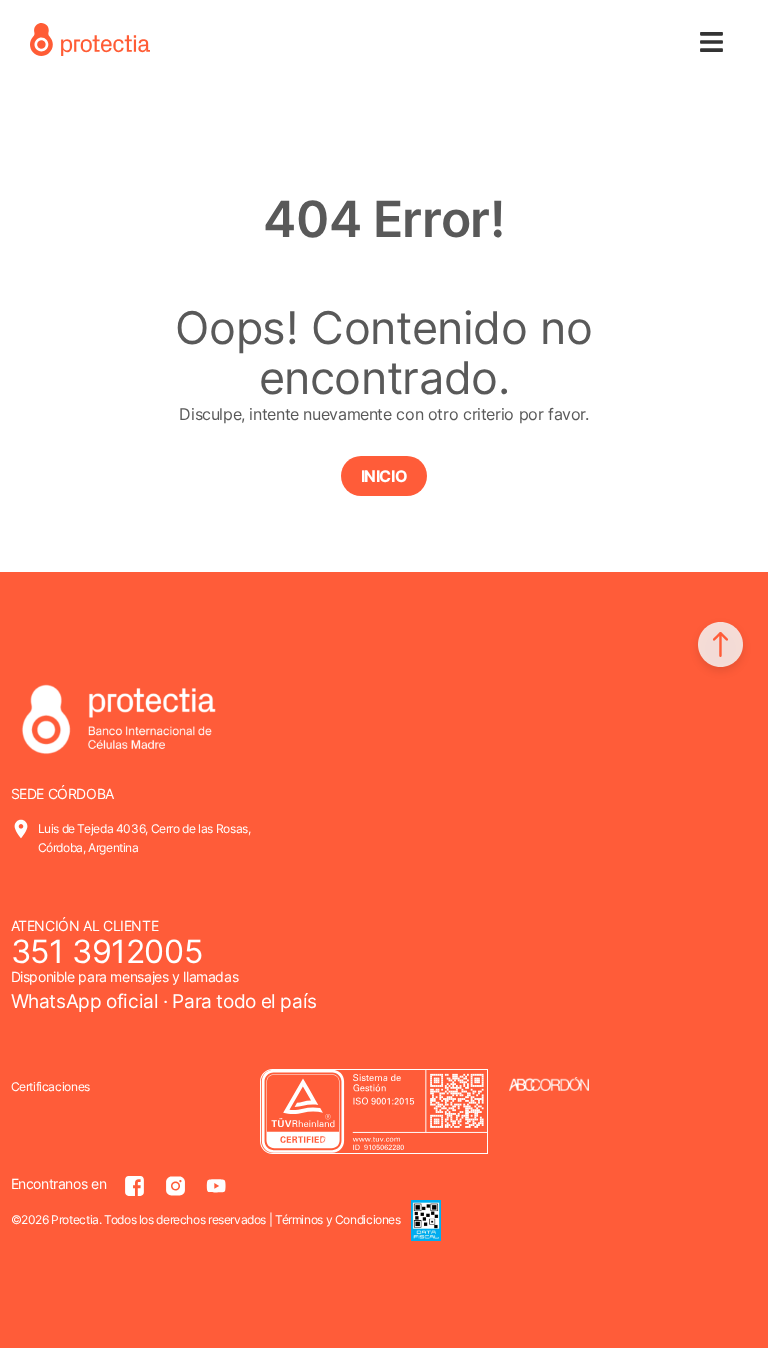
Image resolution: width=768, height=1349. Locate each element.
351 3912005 (107, 951)
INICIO (384, 476)
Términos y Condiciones (338, 1219)
